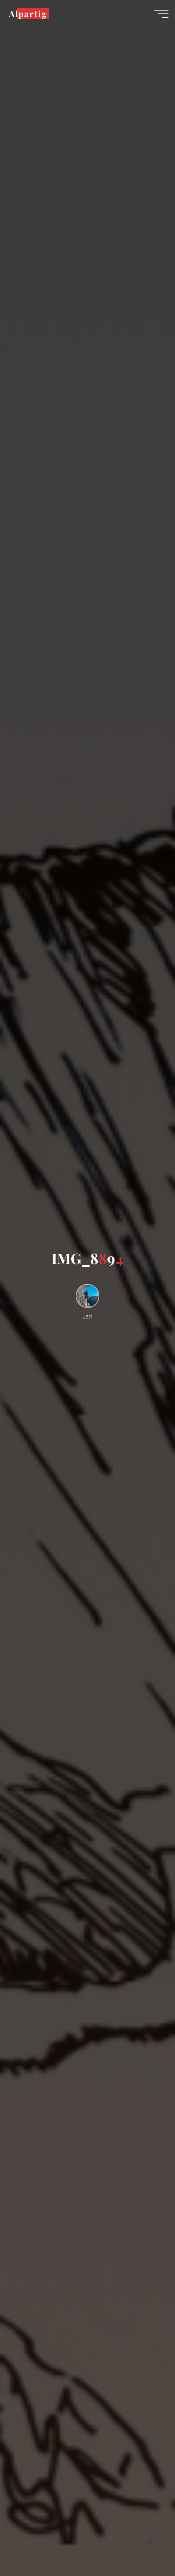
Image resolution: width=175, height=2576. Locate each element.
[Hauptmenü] (161, 14)
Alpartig (28, 13)
